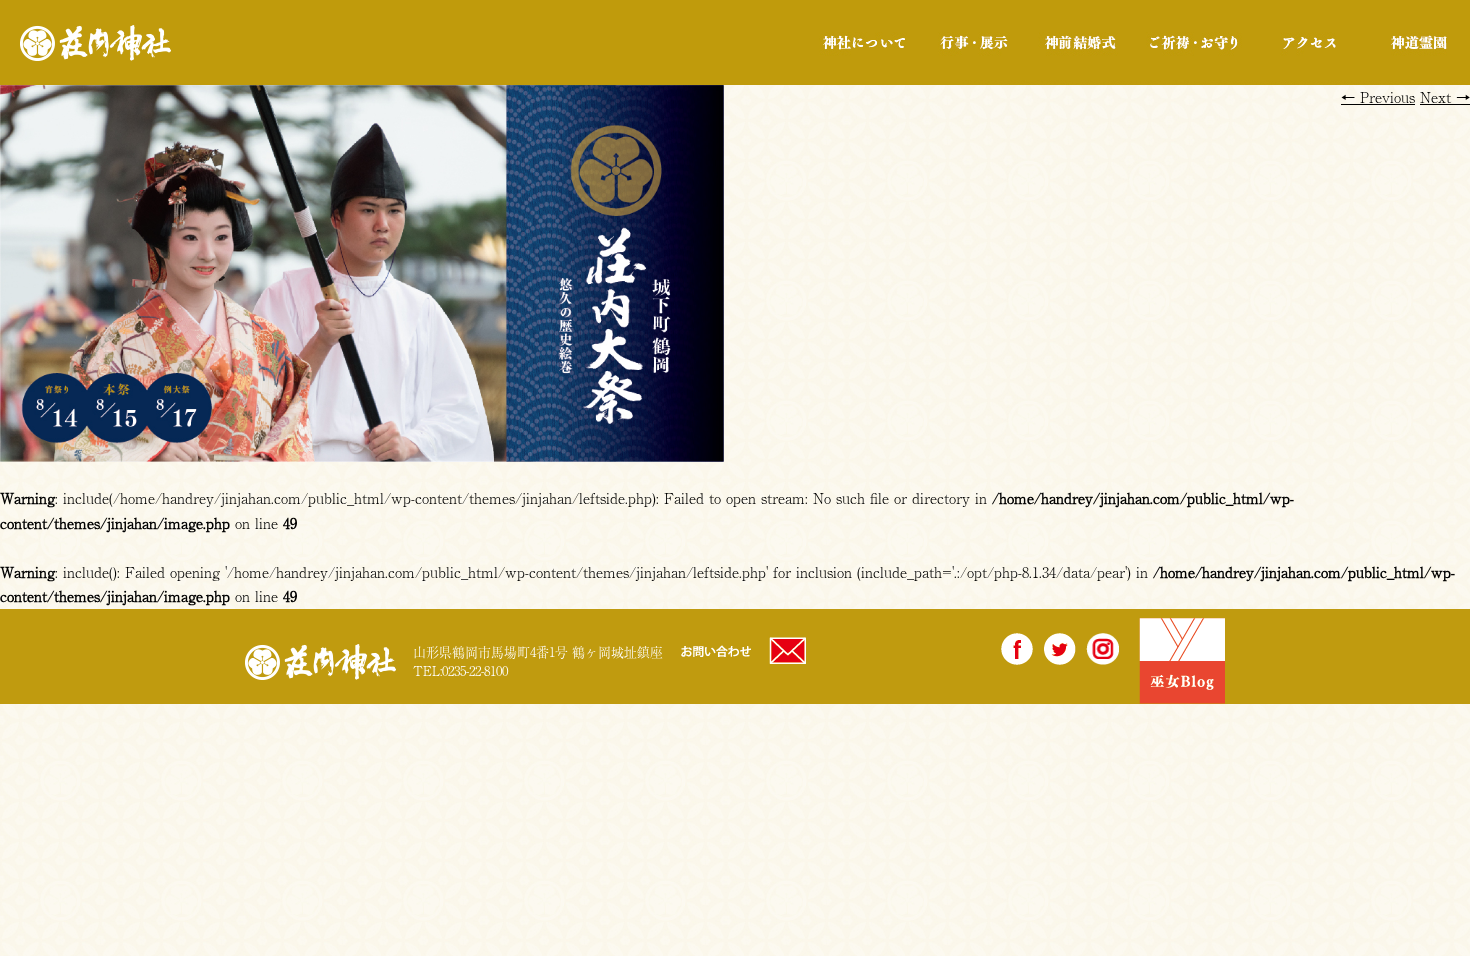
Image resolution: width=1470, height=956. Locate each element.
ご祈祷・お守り (1193, 42)
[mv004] (362, 448)
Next (1445, 96)
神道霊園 (1417, 42)
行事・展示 (973, 42)
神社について (864, 42)
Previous (1378, 96)
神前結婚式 (1079, 42)
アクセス (1310, 42)
